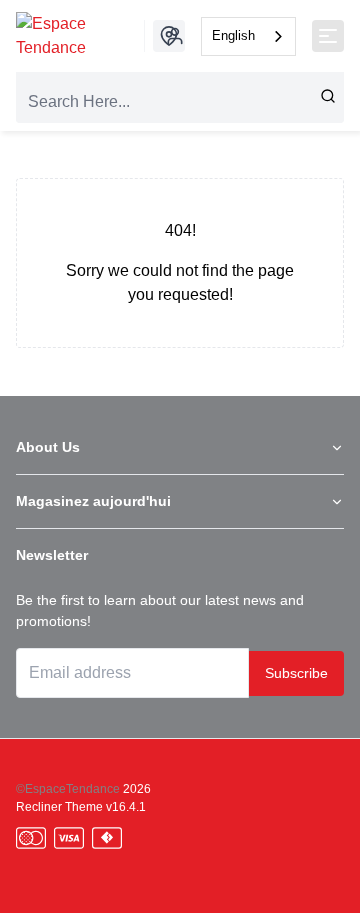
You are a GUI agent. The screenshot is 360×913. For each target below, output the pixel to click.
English (233, 35)
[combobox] (248, 36)
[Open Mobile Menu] (328, 36)
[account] (175, 36)
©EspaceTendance (68, 789)
